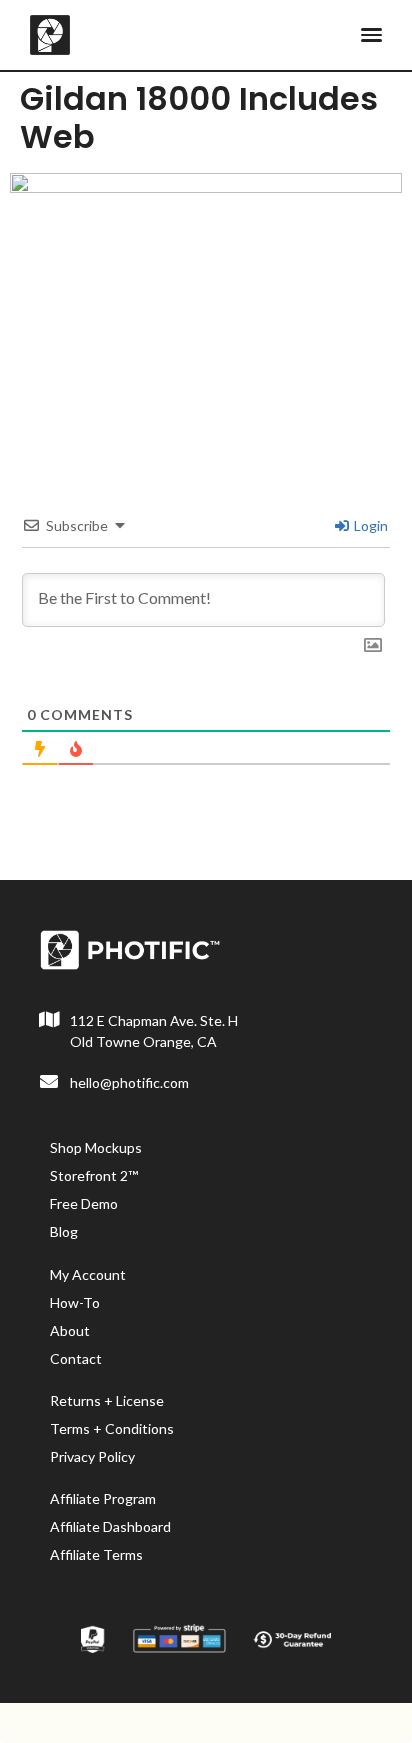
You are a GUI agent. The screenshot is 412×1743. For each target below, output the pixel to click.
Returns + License (107, 1400)
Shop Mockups (96, 1147)
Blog (64, 1231)
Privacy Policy (92, 1456)
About (70, 1330)
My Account (88, 1274)
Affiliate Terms (96, 1554)
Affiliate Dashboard (110, 1526)
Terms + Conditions (112, 1428)
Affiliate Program (103, 1498)
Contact (76, 1358)
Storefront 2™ (94, 1175)
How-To (75, 1302)
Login (369, 525)
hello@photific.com (129, 1082)
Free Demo (84, 1203)
